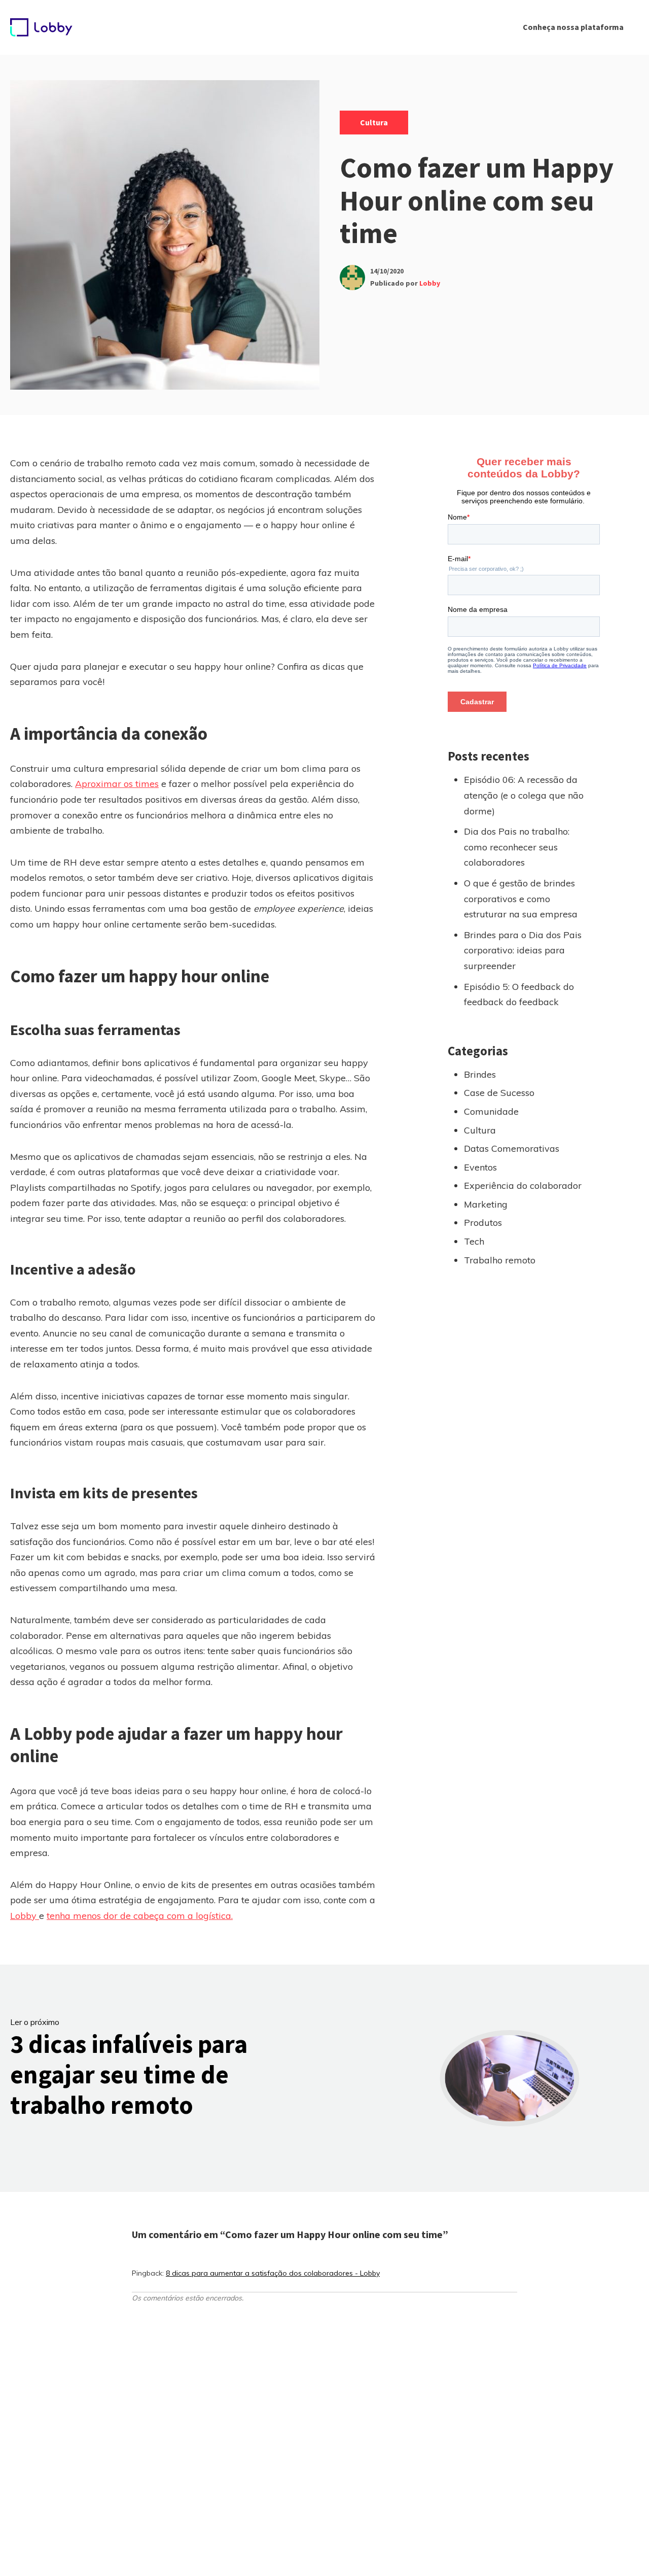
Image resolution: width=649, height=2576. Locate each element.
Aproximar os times (117, 784)
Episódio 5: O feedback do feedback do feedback (519, 994)
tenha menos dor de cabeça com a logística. (140, 1916)
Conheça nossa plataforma (573, 27)
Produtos (483, 1223)
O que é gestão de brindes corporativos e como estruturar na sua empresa (521, 899)
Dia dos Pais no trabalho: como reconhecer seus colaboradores (517, 847)
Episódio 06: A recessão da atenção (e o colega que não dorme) (524, 795)
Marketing (486, 1204)
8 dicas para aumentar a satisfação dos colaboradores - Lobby (273, 2273)
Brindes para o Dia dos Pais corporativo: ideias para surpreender (523, 950)
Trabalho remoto (500, 1260)
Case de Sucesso (499, 1093)
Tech (474, 1241)
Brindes (480, 1074)
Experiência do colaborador (523, 1186)
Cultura (374, 122)
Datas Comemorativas (512, 1148)
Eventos (480, 1167)
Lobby (430, 283)
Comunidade (491, 1111)
